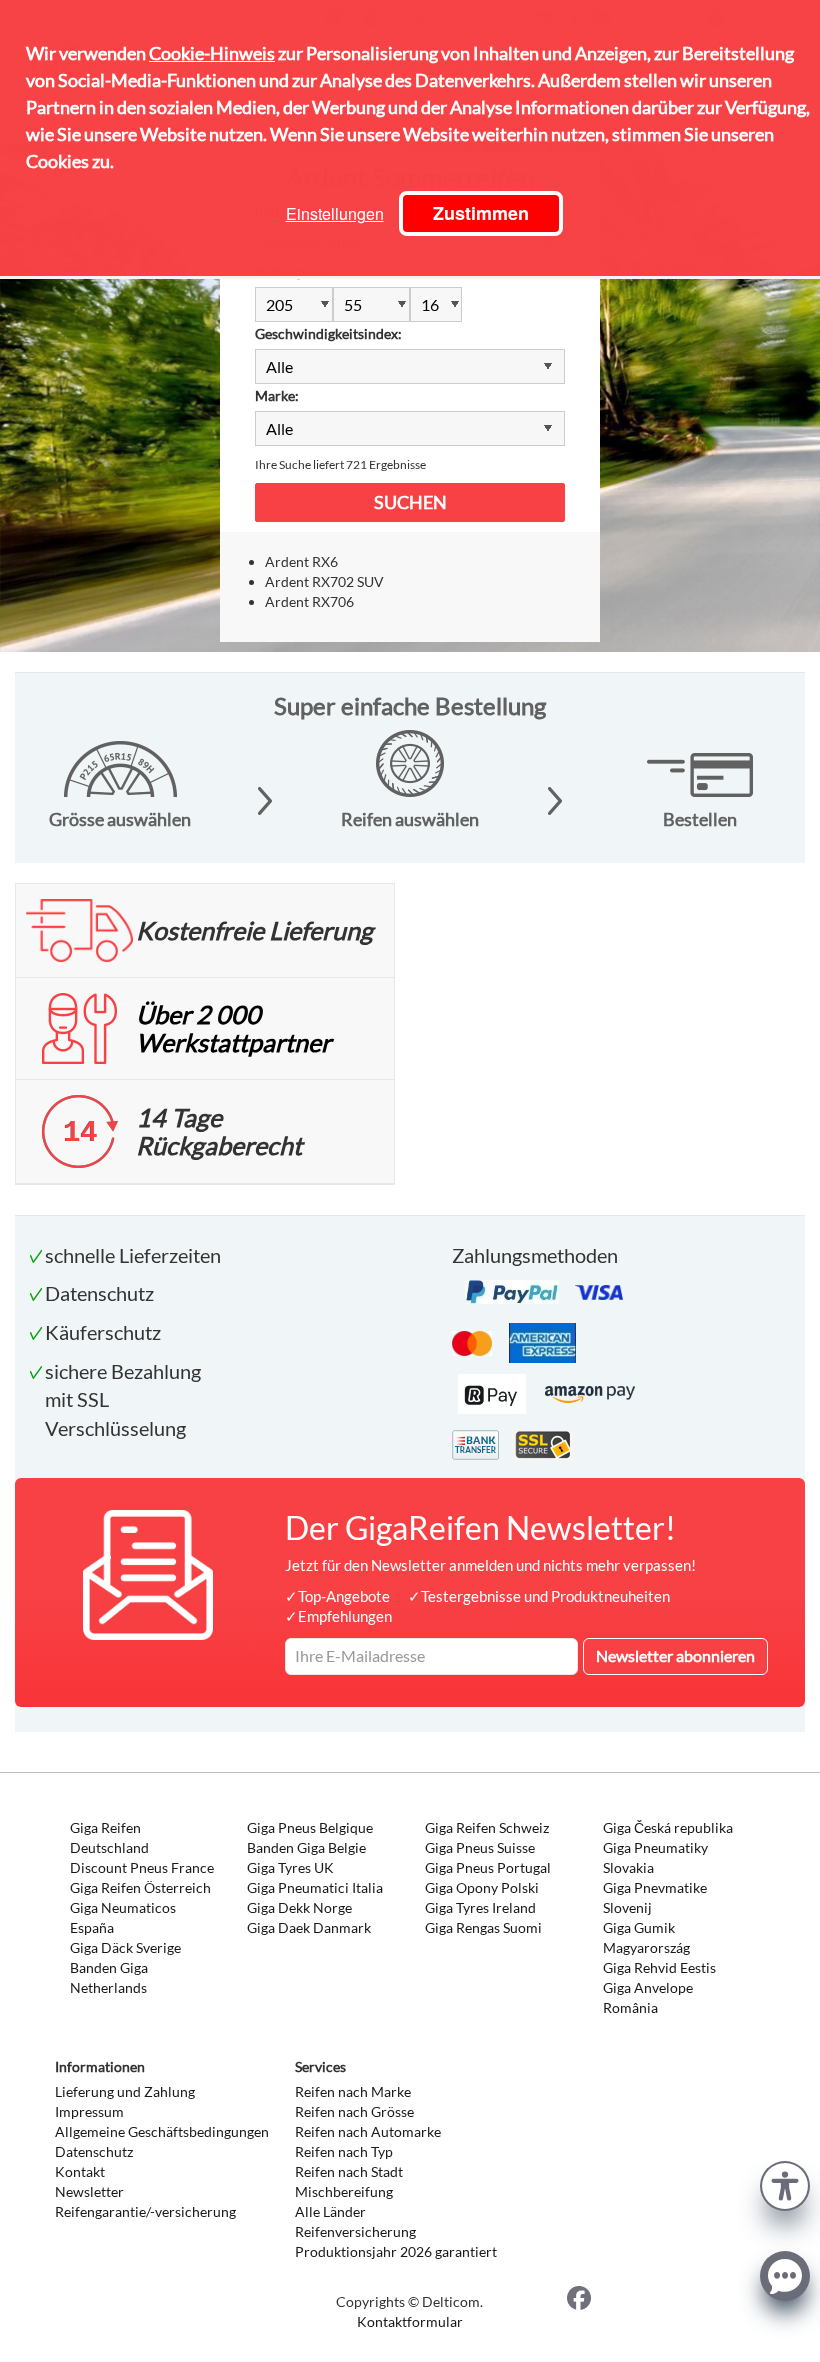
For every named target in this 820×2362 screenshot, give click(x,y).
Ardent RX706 (309, 601)
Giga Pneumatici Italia (315, 1887)
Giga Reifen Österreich (140, 1887)
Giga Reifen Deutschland (109, 1837)
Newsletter (89, 2191)
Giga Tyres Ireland (480, 1907)
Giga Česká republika (668, 1827)
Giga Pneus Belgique (310, 1827)
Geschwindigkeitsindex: (328, 333)
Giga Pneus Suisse (480, 1847)
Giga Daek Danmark (309, 1927)
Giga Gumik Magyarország (646, 1937)
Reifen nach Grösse (354, 2111)
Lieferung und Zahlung (125, 2091)
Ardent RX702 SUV (324, 581)
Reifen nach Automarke (368, 2131)
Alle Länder (330, 2211)
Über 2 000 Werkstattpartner (233, 1028)
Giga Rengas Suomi (483, 1927)
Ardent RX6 (301, 561)
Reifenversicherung (355, 2231)
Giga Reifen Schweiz (487, 1827)
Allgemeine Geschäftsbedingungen (162, 2131)
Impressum (89, 2111)
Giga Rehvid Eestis (659, 1967)
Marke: (277, 395)
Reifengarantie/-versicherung (145, 2211)
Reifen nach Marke (353, 2091)
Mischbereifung (344, 2191)
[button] (785, 2183)
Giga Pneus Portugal (488, 1867)
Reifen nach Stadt (349, 2171)
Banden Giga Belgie (306, 1847)
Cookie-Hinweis (212, 53)
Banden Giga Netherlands (109, 1977)
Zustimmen (481, 213)
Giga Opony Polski (482, 1887)
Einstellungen (335, 213)
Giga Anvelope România (648, 1997)
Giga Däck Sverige (125, 1947)
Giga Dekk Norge (299, 1907)
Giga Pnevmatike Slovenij (655, 1897)
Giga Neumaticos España (123, 1917)
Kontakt (80, 2171)
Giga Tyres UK (290, 1867)
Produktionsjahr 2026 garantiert (396, 2251)
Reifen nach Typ (344, 2151)
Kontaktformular (410, 2321)
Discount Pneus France (142, 1867)
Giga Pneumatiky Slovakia (655, 1857)
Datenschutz (94, 2151)
